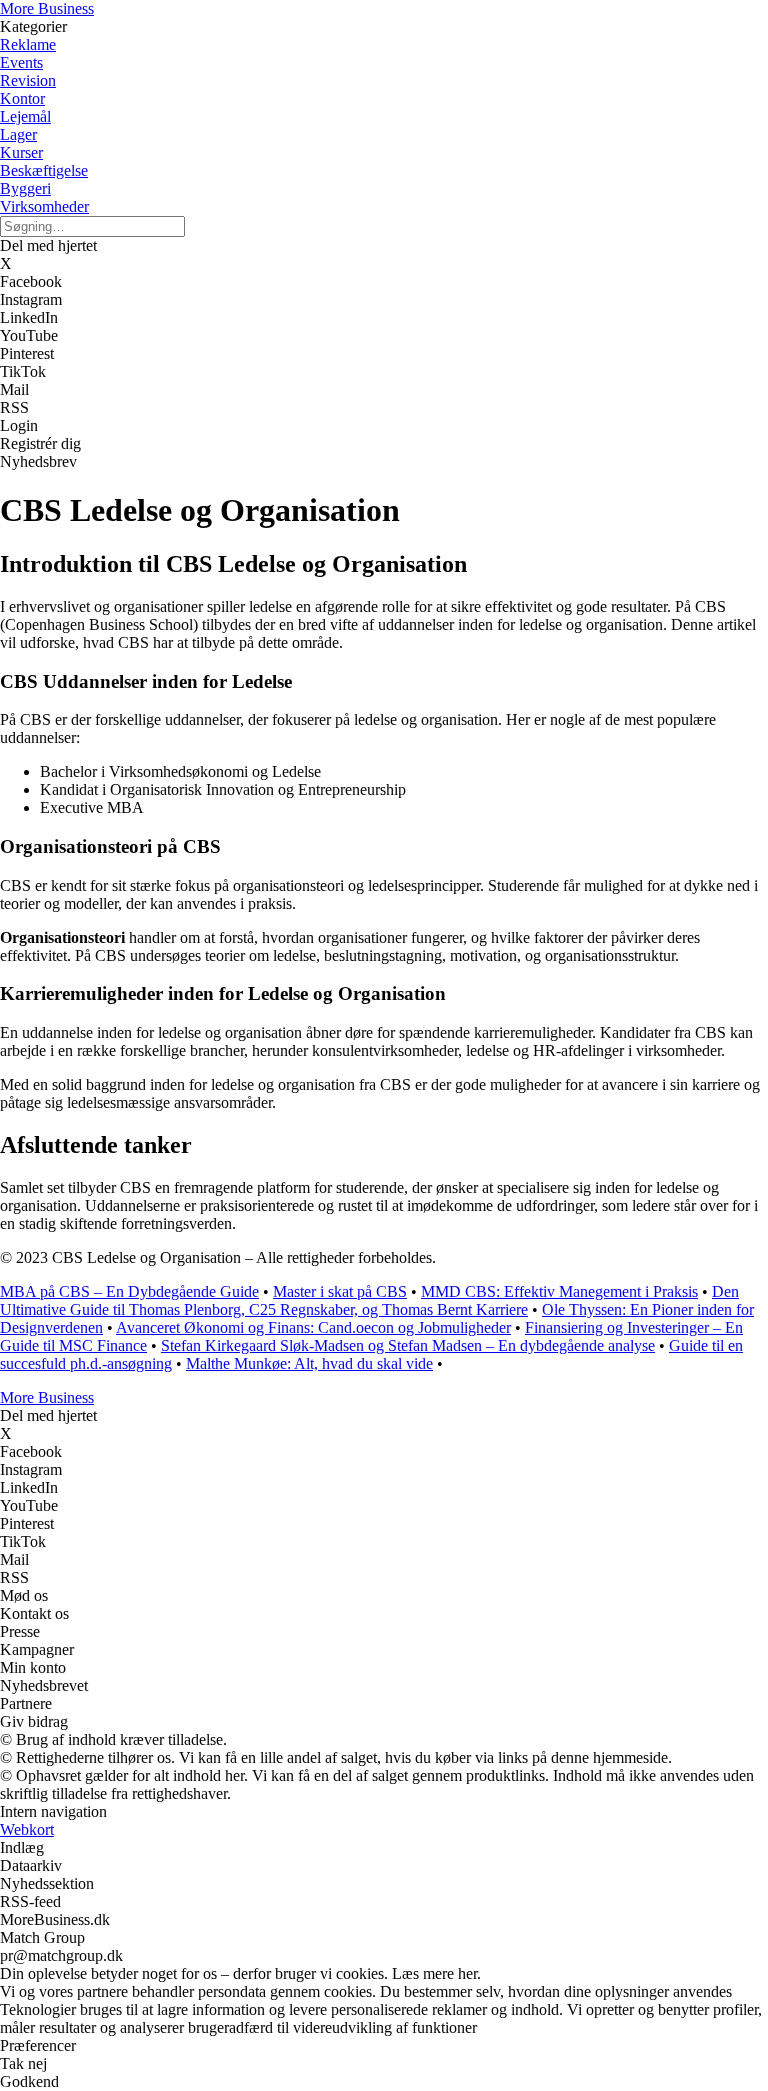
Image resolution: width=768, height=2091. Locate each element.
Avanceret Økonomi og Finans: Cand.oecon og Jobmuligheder (313, 1327)
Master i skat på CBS (340, 1291)
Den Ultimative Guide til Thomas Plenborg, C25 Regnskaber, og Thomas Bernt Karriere (369, 1300)
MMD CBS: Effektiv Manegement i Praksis (559, 1291)
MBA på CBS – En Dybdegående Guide (129, 1291)
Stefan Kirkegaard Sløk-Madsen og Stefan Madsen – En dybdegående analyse (408, 1345)
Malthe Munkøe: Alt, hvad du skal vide (309, 1363)
